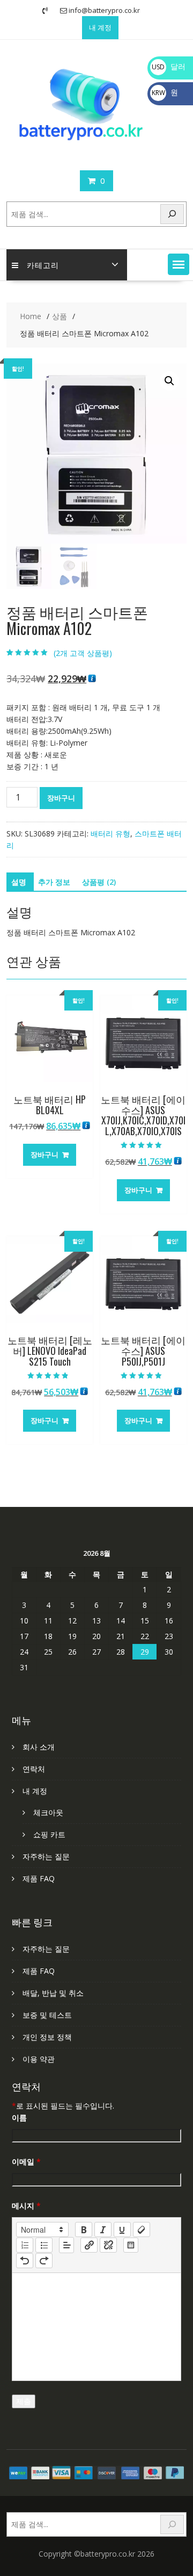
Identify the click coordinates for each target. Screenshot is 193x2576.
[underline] (122, 2229)
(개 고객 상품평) (83, 653)
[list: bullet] (44, 2245)
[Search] (172, 214)
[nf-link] (89, 2245)
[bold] (84, 2229)
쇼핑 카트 (49, 1834)
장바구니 (61, 798)
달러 (169, 66)
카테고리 (43, 265)
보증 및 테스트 (47, 2015)
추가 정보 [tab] (54, 882)
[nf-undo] (25, 2261)
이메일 (26, 2162)
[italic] (103, 2229)
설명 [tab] (19, 882)
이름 (19, 2117)
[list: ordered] (25, 2245)
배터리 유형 (110, 834)
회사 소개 (39, 1747)
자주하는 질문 (46, 1856)
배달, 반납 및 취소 (53, 1993)
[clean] (142, 2229)
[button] (179, 264)
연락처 (34, 1769)
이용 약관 (39, 2059)
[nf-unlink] (108, 2245)
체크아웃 (48, 1812)
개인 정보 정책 (47, 2037)
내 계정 (100, 27)
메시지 (26, 2206)
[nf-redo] (44, 2261)
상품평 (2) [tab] (99, 882)
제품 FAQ (39, 1878)
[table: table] (131, 2245)
